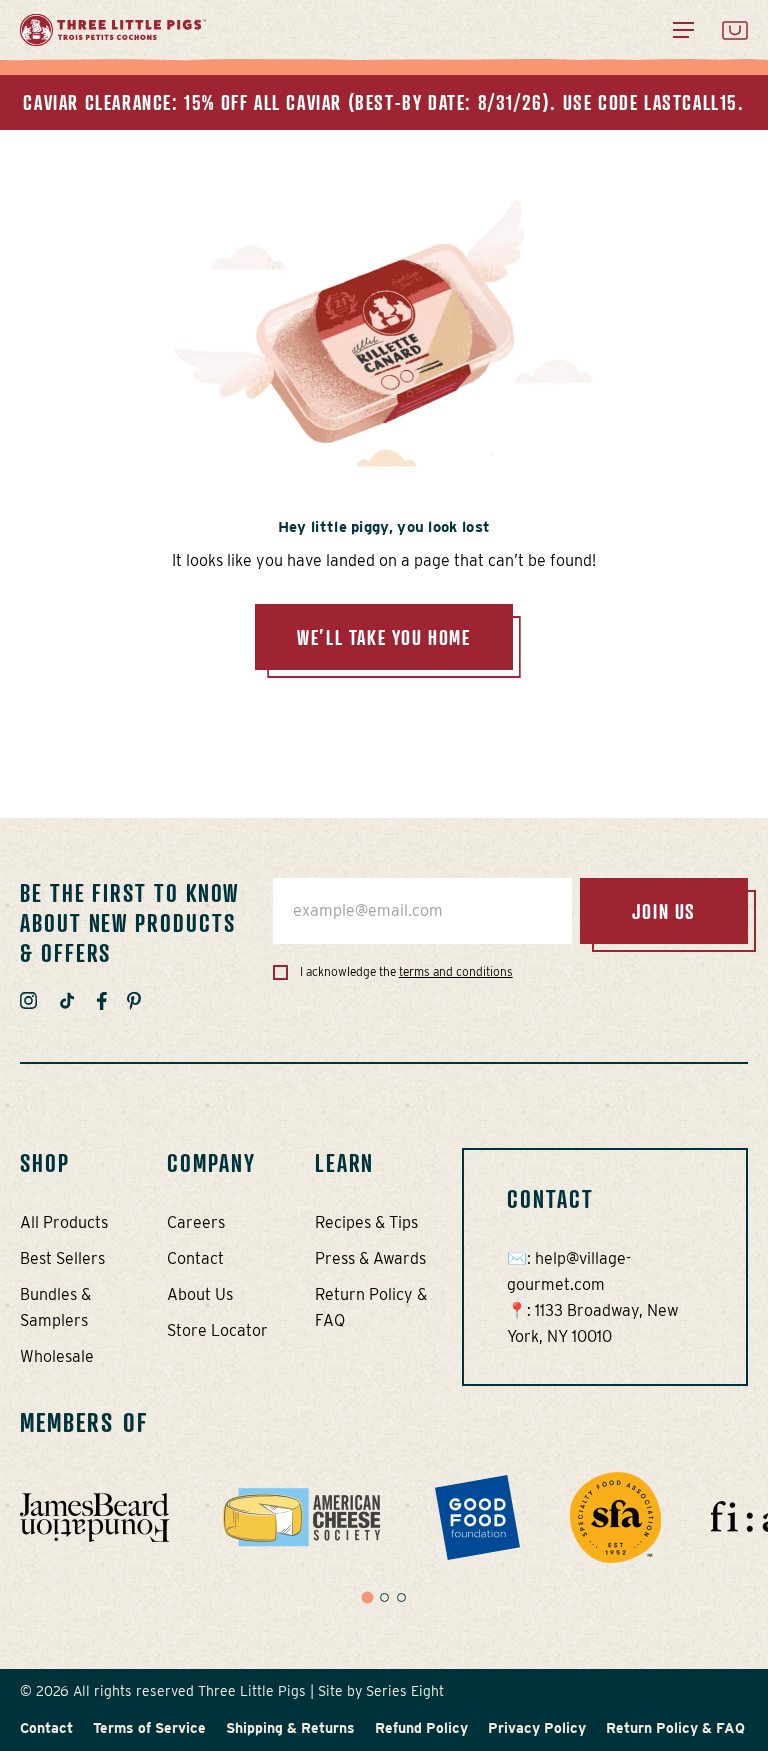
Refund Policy (421, 1728)
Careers (196, 1222)
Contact (195, 1258)
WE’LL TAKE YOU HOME (383, 637)
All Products (64, 1222)
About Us (200, 1294)
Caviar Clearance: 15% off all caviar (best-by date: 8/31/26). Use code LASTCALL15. (383, 102)
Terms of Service (149, 1728)
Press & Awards (370, 1258)
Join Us (664, 911)
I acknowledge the (405, 971)
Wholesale (57, 1356)
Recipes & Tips (366, 1222)
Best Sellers (62, 1258)
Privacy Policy (537, 1728)
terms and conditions (456, 971)
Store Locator (217, 1330)
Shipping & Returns (290, 1728)
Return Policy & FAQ (675, 1728)
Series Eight (405, 1691)
